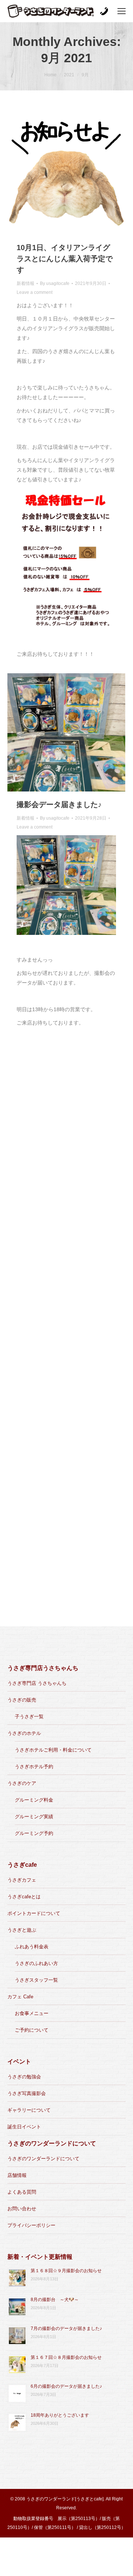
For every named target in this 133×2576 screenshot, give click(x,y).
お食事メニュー (32, 2013)
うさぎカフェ (22, 1880)
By (55, 283)
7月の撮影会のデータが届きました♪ (66, 2328)
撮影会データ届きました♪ (59, 804)
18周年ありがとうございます (60, 2415)
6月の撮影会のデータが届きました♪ (66, 2386)
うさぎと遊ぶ (22, 1930)
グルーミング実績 (34, 1817)
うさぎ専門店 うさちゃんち (37, 1683)
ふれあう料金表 (32, 1947)
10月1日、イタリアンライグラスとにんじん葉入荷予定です (65, 259)
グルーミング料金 (34, 1800)
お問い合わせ (22, 2209)
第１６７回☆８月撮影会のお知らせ (66, 2357)
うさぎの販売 (22, 1700)
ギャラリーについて (29, 2110)
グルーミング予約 (34, 1833)
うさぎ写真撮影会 (27, 2093)
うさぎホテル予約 (34, 1767)
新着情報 (25, 283)
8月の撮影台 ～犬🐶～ (55, 2300)
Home (50, 75)
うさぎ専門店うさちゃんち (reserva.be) (63, 1588)
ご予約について (32, 2030)
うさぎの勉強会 (24, 2077)
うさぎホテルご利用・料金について (53, 1750)
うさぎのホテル (24, 1733)
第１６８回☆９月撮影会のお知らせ (66, 2271)
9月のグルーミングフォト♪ (61, 1122)
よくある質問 (22, 2192)
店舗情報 (17, 2175)
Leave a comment (35, 292)
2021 (69, 75)
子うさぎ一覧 (29, 1717)
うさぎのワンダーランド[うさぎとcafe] (65, 2499)
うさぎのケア (22, 1783)
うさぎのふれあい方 (36, 1963)
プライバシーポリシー (31, 2225)
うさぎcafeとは (24, 1897)
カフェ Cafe (20, 1997)
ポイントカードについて (34, 1913)
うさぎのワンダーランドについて (43, 2159)
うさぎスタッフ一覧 (36, 1980)
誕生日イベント (24, 2127)
